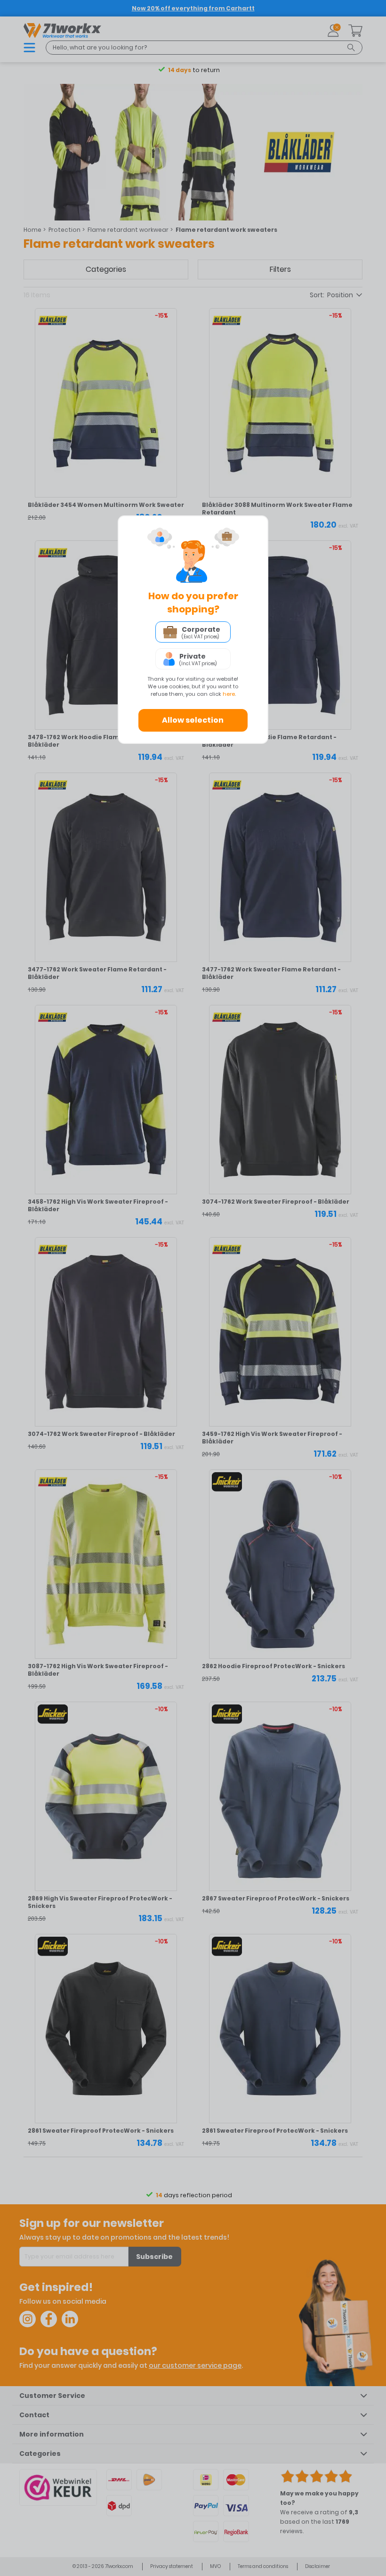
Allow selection (193, 720)
